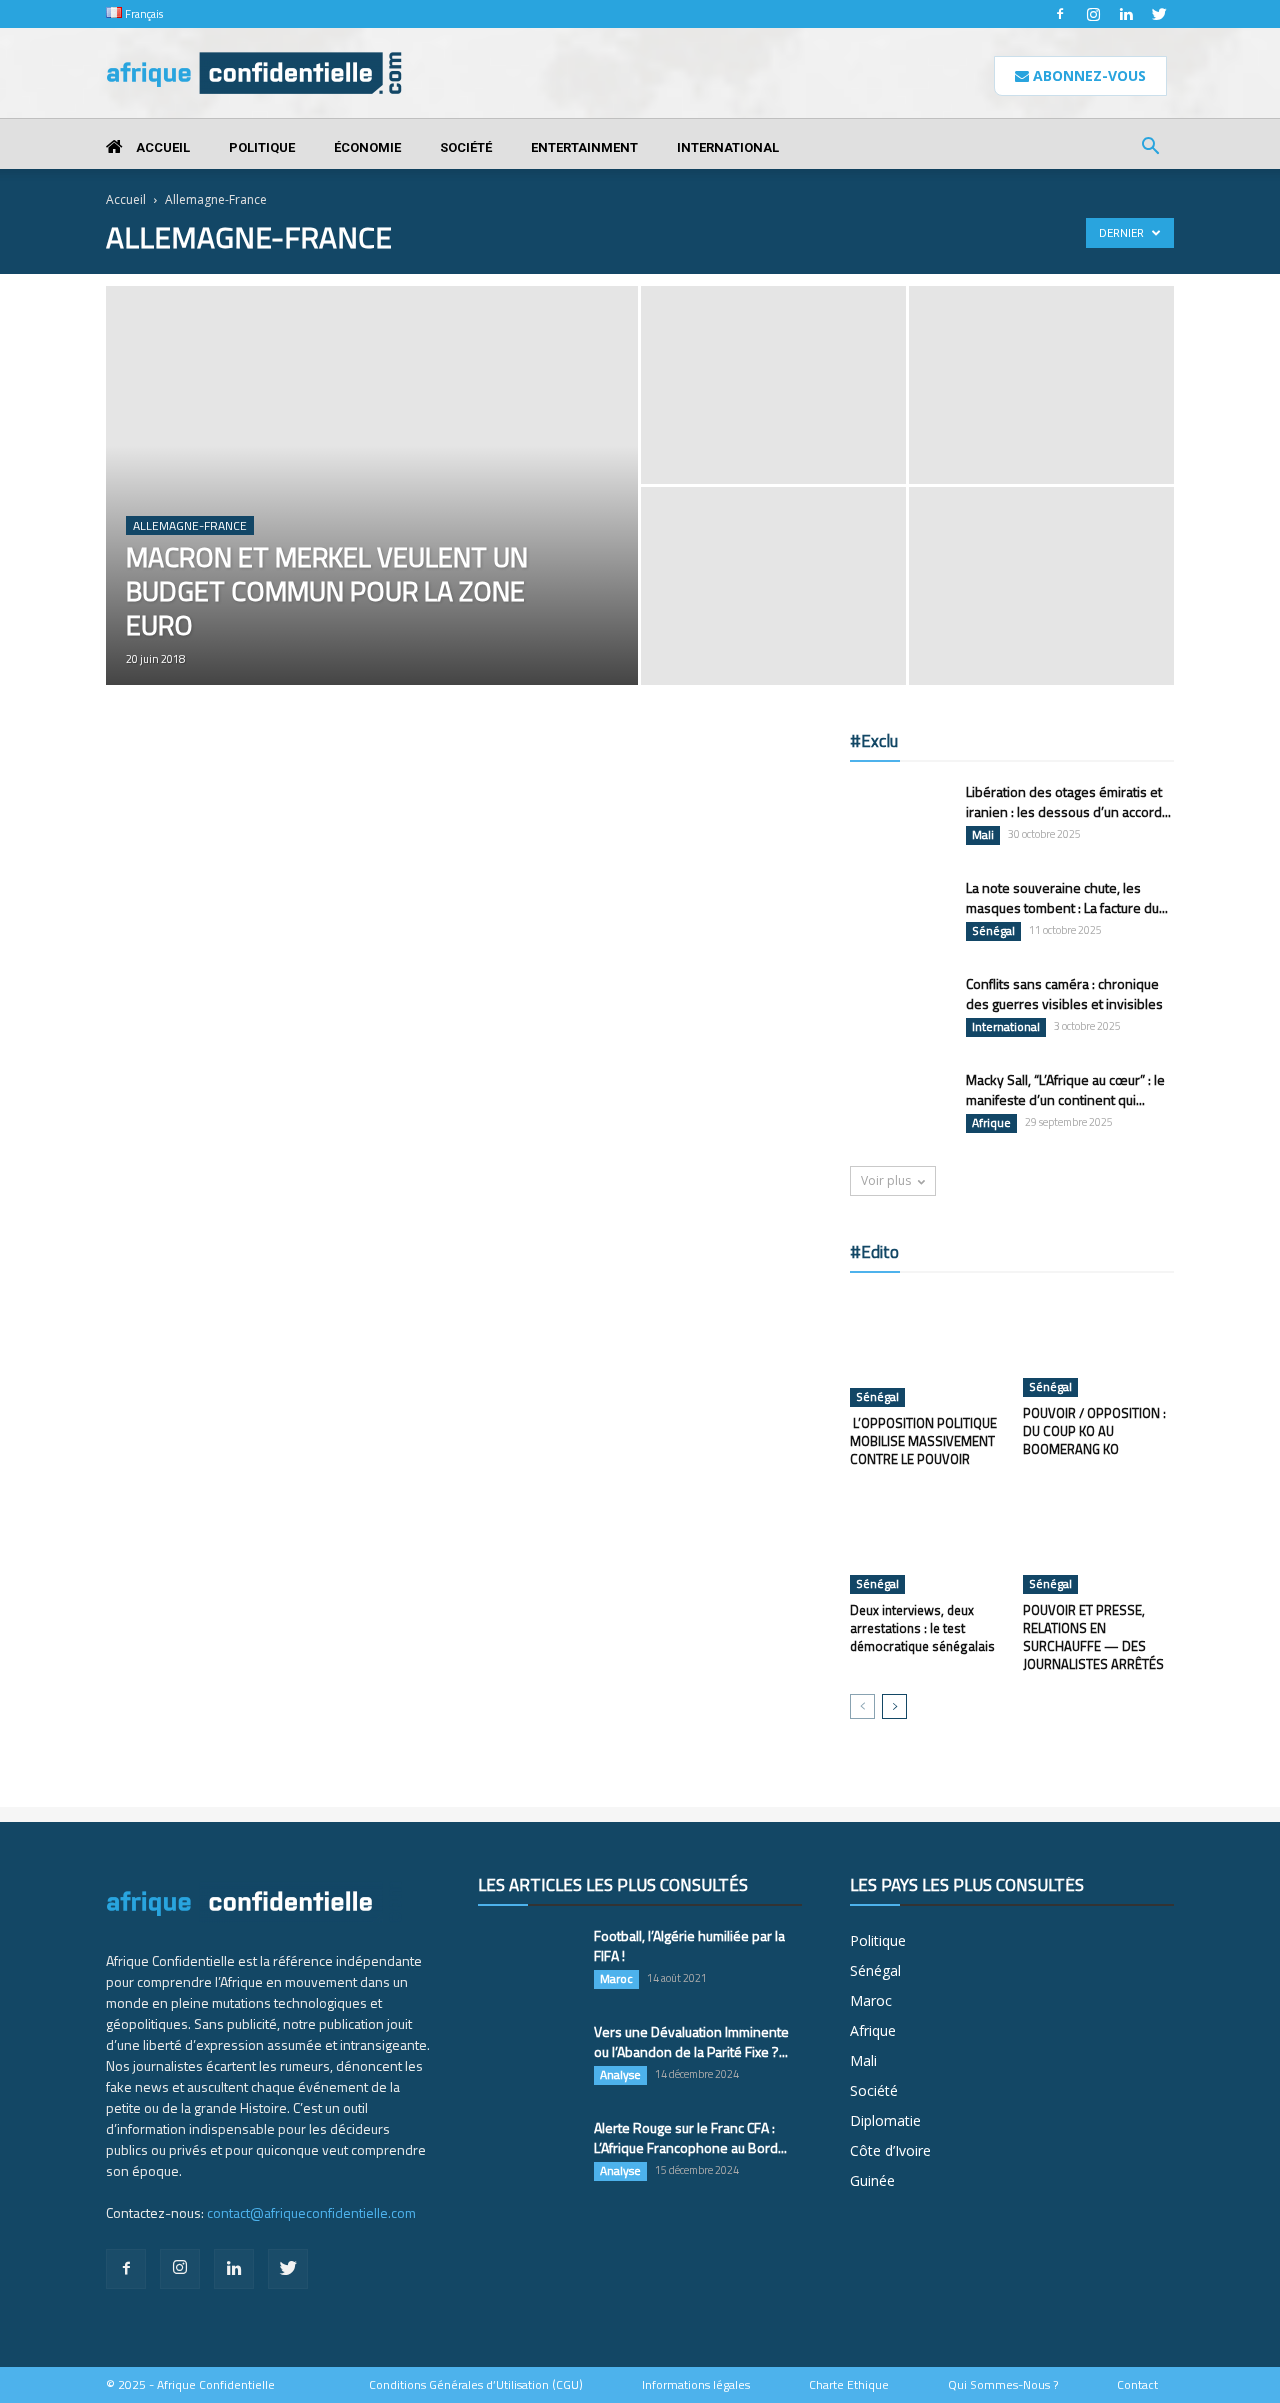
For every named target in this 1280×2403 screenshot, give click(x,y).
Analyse (620, 2075)
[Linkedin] (1126, 14)
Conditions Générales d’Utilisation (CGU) (476, 2385)
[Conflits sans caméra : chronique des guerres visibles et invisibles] (900, 1009)
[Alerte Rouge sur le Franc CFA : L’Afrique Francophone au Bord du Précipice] (528, 2153)
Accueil (161, 147)
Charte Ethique (849, 2385)
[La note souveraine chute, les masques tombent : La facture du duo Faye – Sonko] (900, 912)
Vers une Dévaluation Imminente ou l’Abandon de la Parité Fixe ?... (691, 2041)
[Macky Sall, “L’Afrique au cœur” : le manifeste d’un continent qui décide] (900, 1105)
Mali (983, 835)
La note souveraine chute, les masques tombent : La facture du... (1067, 897)
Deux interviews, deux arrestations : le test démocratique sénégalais (922, 1628)
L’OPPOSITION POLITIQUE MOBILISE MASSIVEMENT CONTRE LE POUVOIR (923, 1441)
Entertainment (584, 147)
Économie (367, 147)
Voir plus (886, 1180)
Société (466, 147)
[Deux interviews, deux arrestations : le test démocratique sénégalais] (926, 1542)
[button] (1150, 148)
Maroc (616, 1979)
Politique (262, 147)
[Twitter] (1159, 14)
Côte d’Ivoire (890, 2150)
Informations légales (696, 2385)
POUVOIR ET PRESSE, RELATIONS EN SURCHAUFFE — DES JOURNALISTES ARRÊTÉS (1093, 1637)
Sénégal (993, 931)
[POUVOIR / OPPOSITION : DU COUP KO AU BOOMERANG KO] (1099, 1345)
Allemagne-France (190, 525)
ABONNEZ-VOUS (1087, 75)
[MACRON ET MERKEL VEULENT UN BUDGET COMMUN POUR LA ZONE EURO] (372, 517)
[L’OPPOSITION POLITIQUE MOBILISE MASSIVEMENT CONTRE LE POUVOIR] (926, 1350)
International (728, 147)
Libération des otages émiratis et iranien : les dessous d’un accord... (1068, 801)
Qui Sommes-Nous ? (1003, 2385)
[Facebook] (1060, 14)
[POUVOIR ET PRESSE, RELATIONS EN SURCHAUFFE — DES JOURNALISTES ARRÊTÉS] (1099, 1542)
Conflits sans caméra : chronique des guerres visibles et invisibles (1064, 993)
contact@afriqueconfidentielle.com (311, 2212)
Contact (1137, 2385)
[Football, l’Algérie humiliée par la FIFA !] (528, 1961)
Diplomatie (885, 2120)
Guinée (872, 2180)
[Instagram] (1093, 14)
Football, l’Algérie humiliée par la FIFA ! (689, 1945)
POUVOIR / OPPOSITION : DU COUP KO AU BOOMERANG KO (1094, 1431)
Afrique (991, 1123)
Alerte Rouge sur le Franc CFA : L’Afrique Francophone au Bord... (690, 2137)
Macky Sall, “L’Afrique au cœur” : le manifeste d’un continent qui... (1065, 1089)
